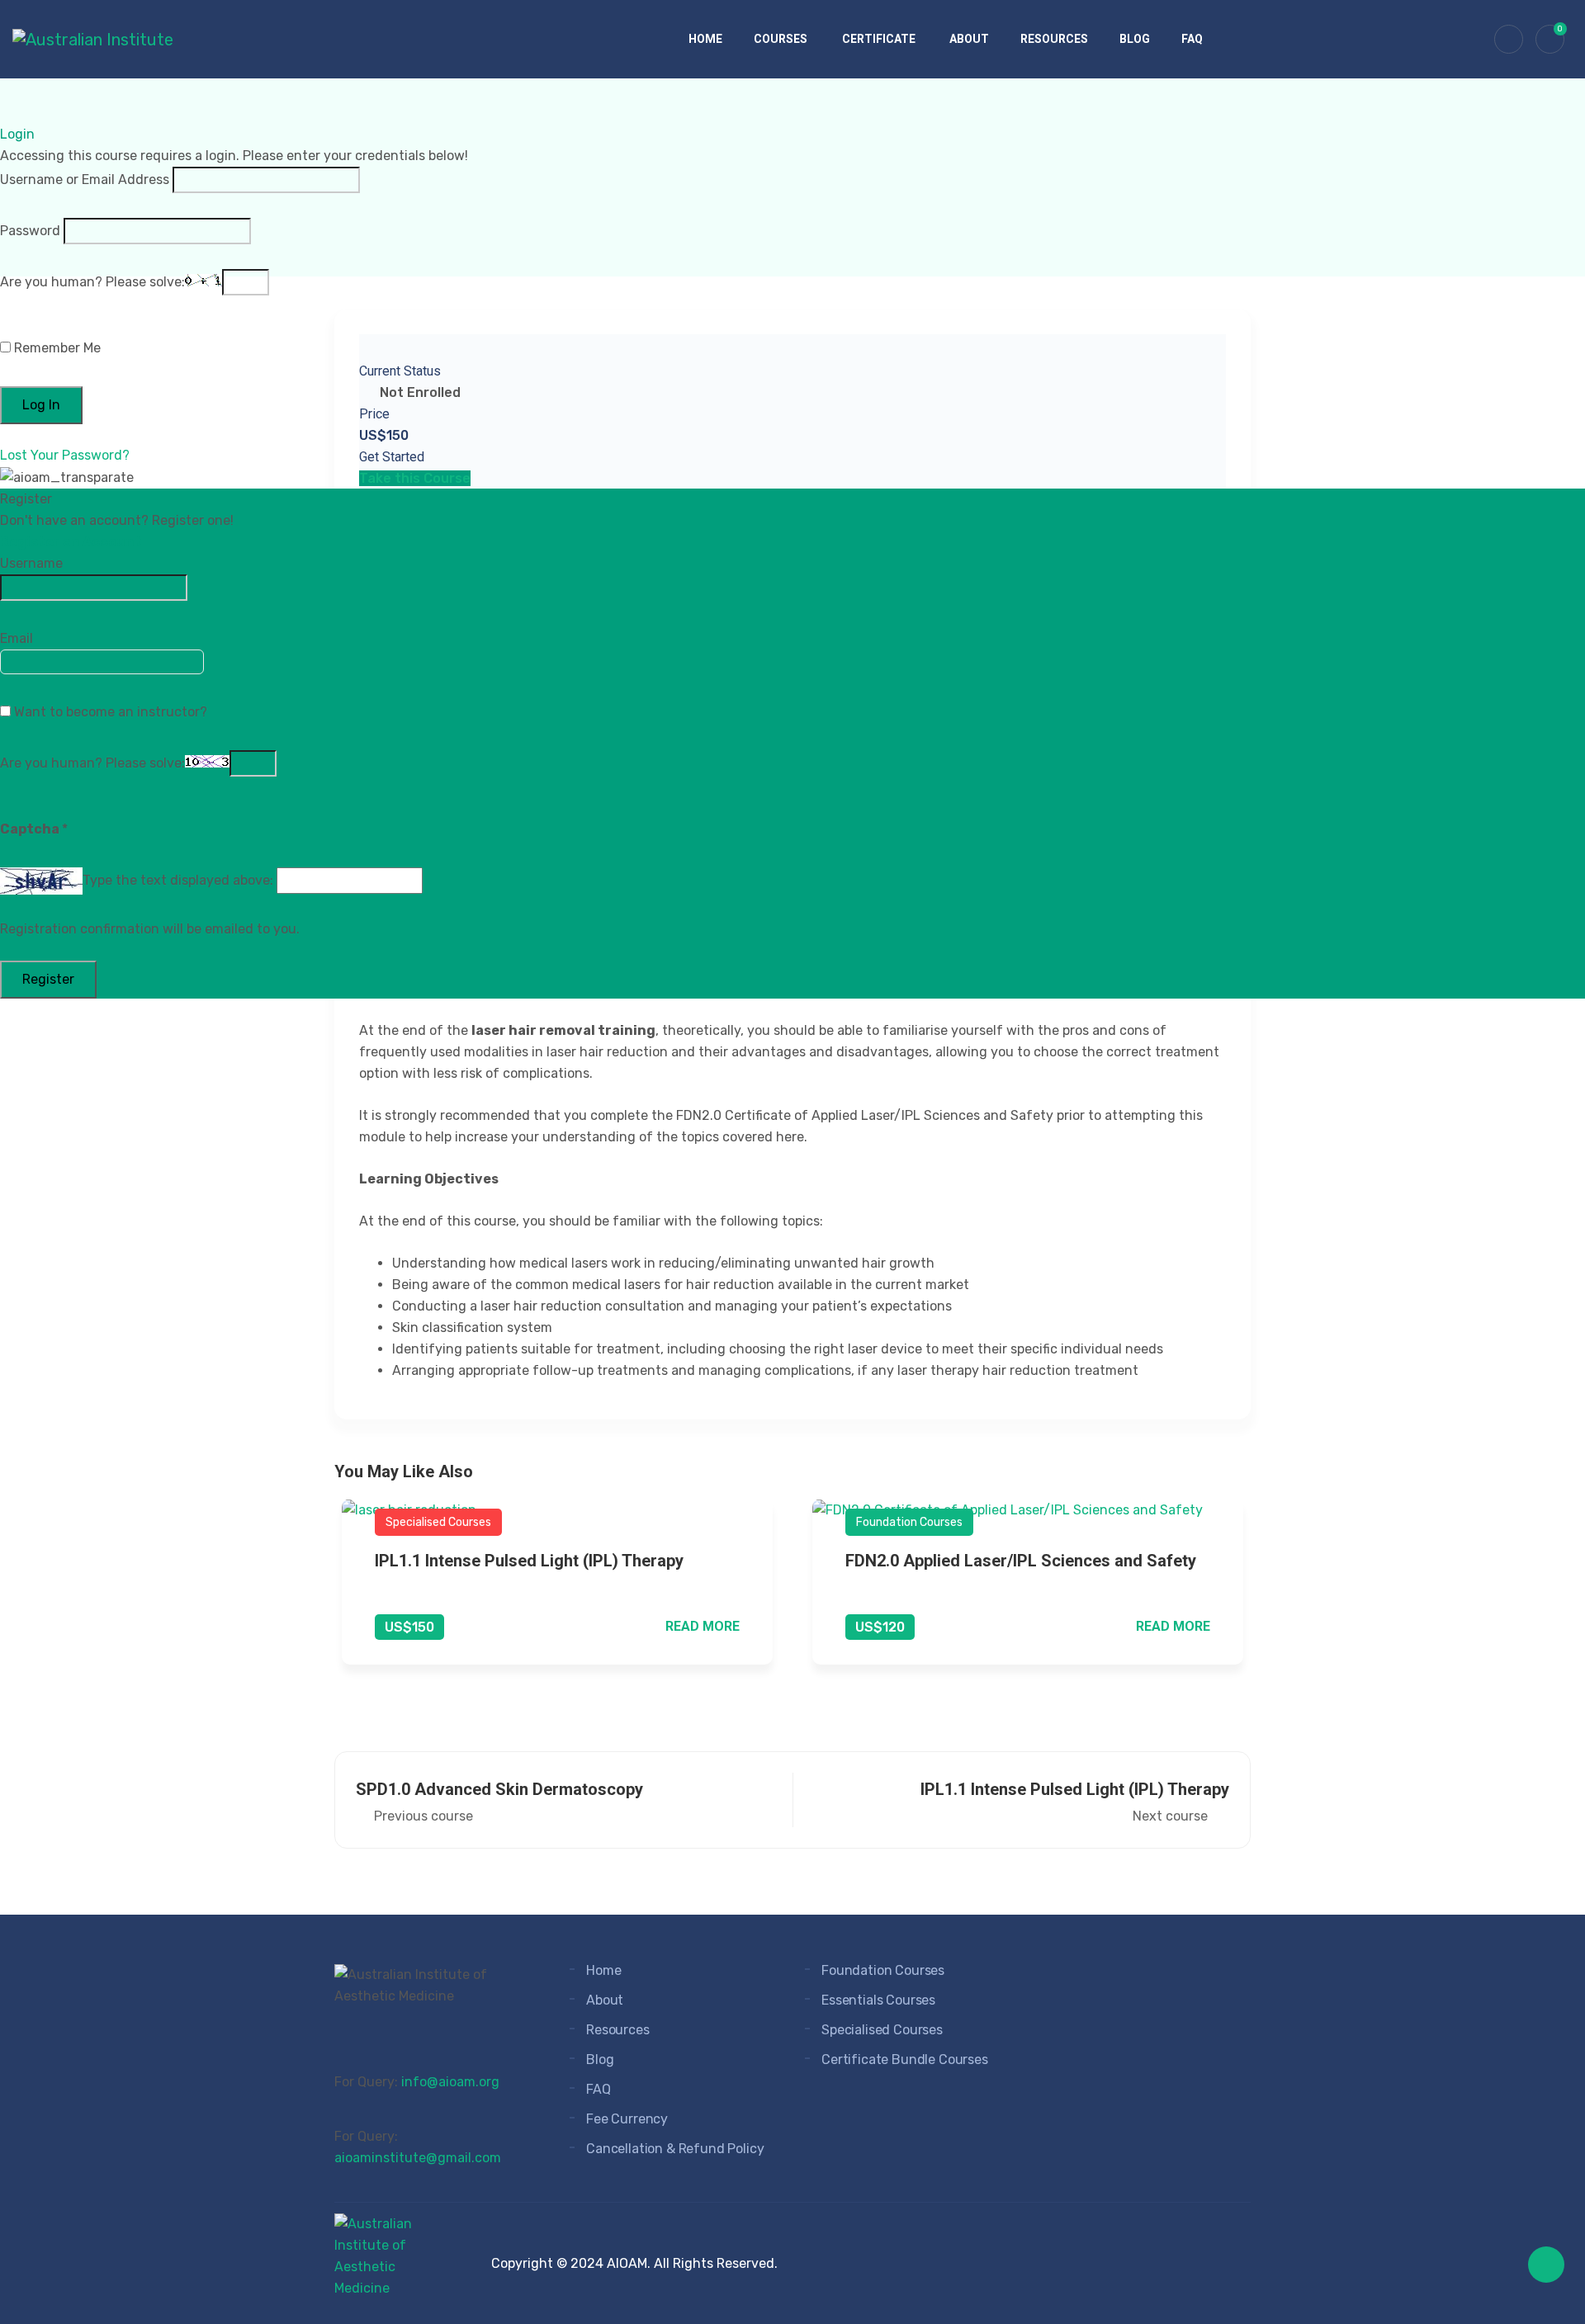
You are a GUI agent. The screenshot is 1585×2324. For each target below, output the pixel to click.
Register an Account (71, 542)
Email (17, 638)
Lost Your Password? (65, 455)
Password (30, 231)
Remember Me (56, 348)
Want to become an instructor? (109, 712)
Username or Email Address (85, 179)
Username (31, 563)
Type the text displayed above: (178, 880)
